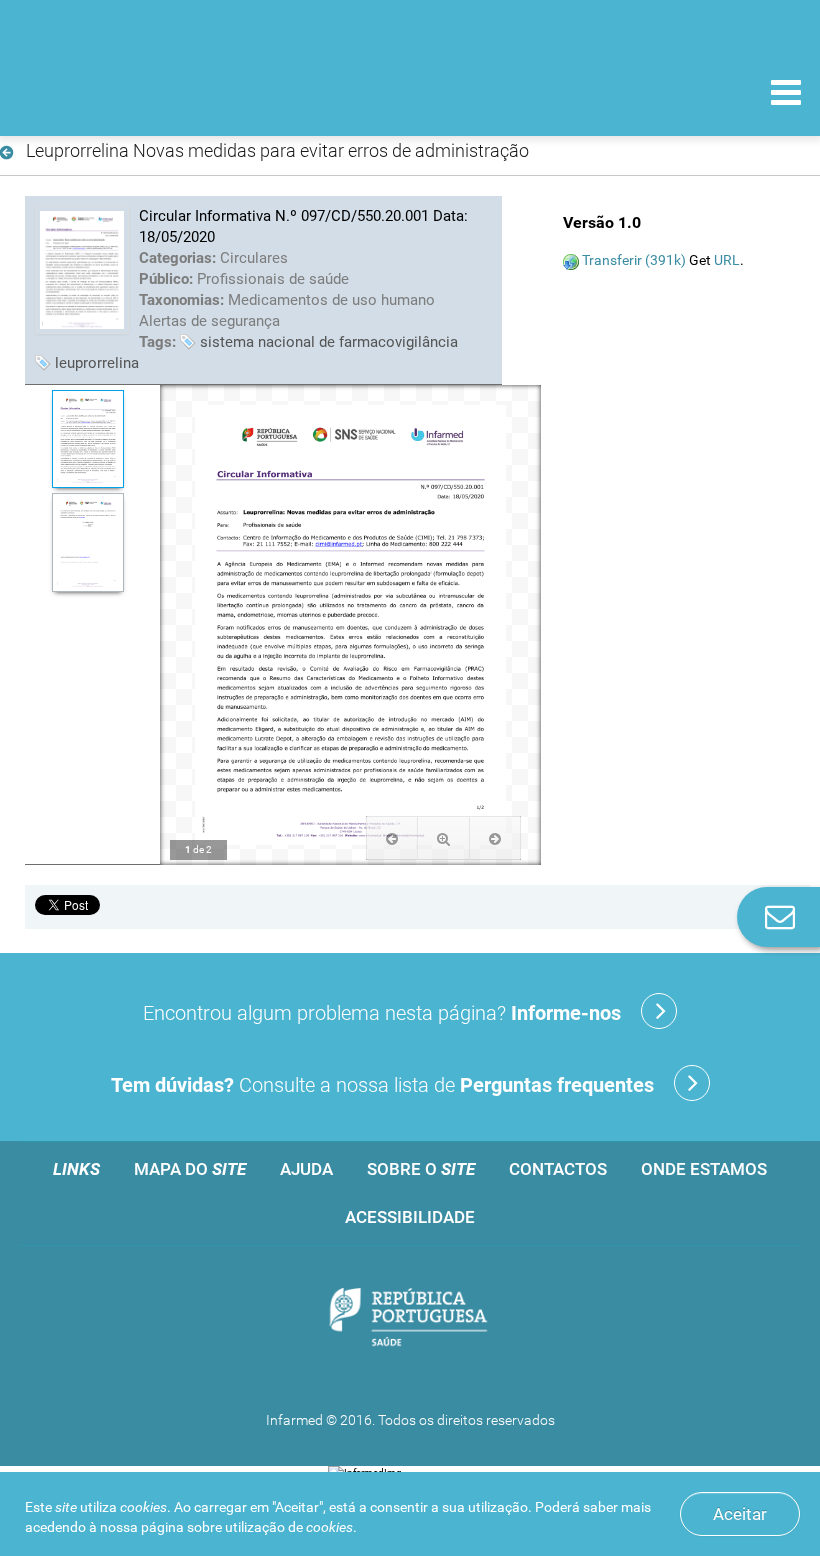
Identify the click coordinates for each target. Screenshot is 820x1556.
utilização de (289, 1527)
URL (727, 260)
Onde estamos (704, 1169)
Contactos (558, 1169)
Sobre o (421, 1169)
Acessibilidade (410, 1217)
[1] (87, 439)
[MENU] (786, 95)
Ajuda (306, 1169)
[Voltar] (10, 153)
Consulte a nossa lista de (382, 1085)
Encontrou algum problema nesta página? (382, 1013)
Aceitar (740, 1514)
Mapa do (190, 1169)
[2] (87, 542)
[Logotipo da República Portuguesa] (410, 1318)
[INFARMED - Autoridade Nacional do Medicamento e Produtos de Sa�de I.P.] (152, 91)
